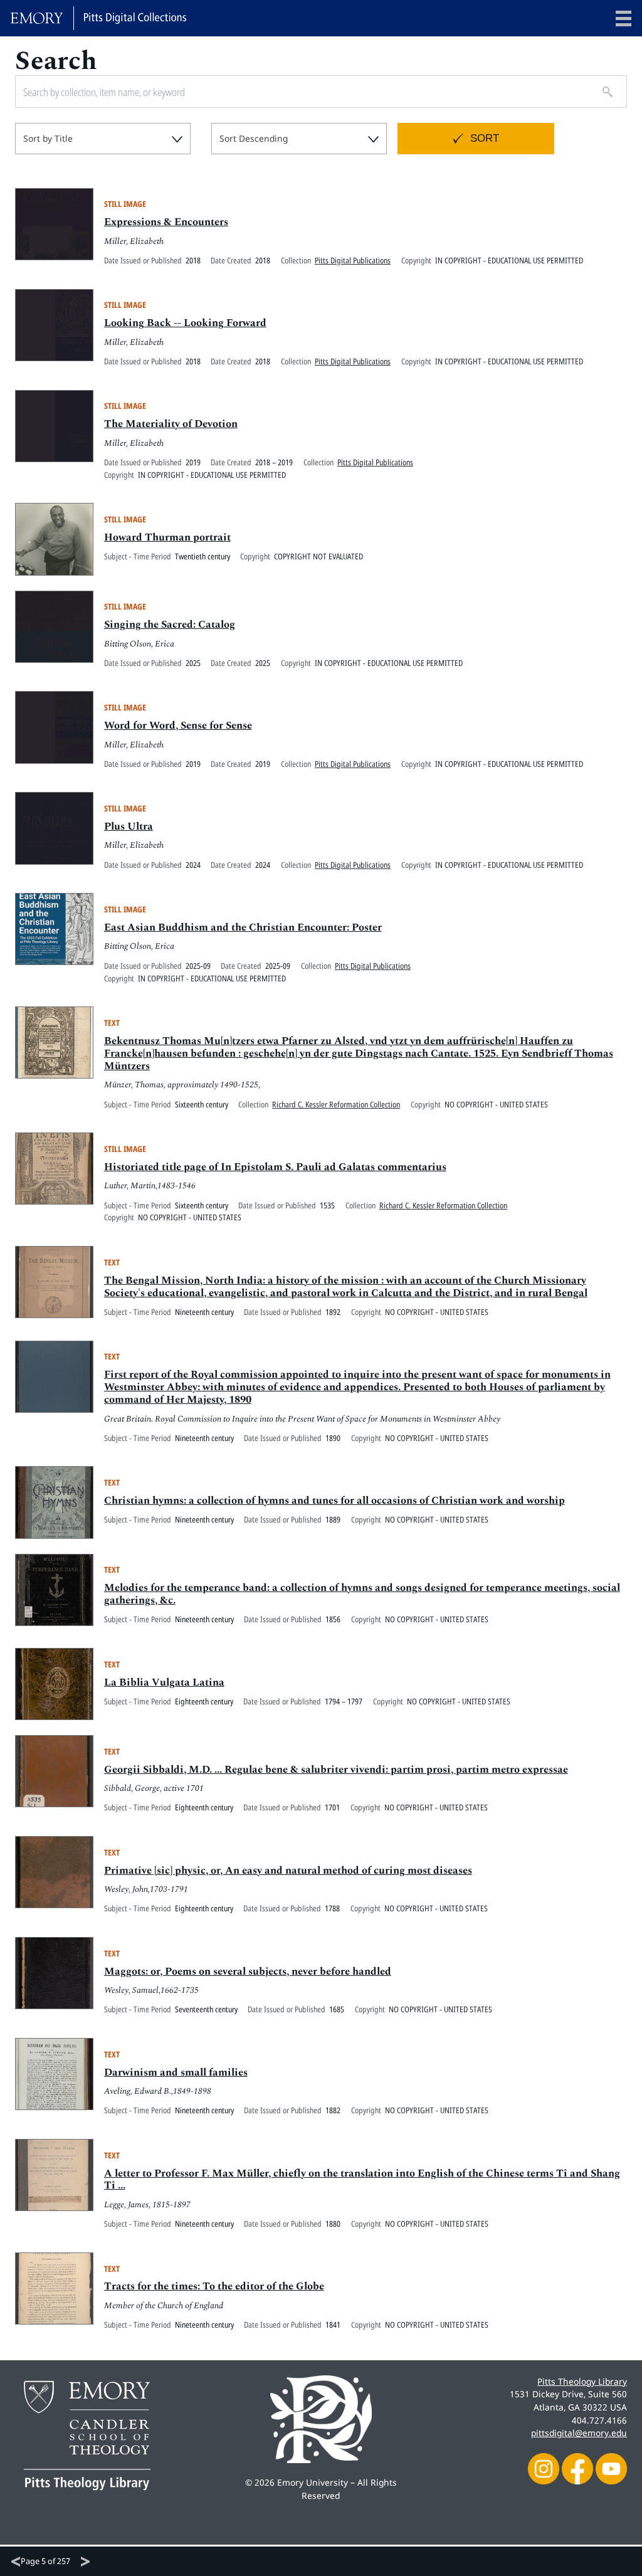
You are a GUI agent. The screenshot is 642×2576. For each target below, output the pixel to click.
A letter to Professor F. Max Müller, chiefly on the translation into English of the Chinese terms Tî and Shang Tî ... (362, 2180)
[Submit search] (603, 92)
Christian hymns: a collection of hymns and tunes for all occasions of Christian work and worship (334, 1501)
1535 (327, 1205)
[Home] (98, 18)
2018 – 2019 (274, 462)
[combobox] (103, 139)
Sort (485, 138)
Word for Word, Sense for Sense (178, 726)
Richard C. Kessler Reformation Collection (336, 1104)
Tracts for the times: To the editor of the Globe (214, 2286)
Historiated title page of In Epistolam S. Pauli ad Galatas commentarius (275, 1167)
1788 (332, 1908)
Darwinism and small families (176, 2072)
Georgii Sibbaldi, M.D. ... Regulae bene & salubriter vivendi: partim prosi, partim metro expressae (336, 1770)
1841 (333, 2325)
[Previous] (16, 2562)
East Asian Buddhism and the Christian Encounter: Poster (243, 927)
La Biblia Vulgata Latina (164, 1682)
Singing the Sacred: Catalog (170, 625)
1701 (332, 1807)
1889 (333, 1519)
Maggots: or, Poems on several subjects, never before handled (248, 1972)
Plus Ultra (129, 826)
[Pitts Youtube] (611, 2467)
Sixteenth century (202, 1104)
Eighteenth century (204, 1701)
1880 (333, 2224)
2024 (193, 865)
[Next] (85, 2562)
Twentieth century (203, 556)
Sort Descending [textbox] (254, 138)
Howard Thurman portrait (167, 537)
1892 (333, 1312)
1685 (337, 2009)
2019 (193, 462)
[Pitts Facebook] (577, 2467)
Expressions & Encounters (166, 222)
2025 (193, 663)
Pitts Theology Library (582, 2381)
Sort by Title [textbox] (48, 138)
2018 (193, 260)
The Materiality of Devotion (171, 424)
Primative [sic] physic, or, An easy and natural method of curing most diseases (288, 1871)
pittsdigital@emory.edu (579, 2433)
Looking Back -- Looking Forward (185, 323)
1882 (333, 2110)
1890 (333, 1438)
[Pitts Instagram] (544, 2467)
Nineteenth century (204, 1312)
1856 (333, 1619)
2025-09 (198, 966)
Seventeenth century (206, 2009)
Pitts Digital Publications (353, 260)
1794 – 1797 (344, 1701)
